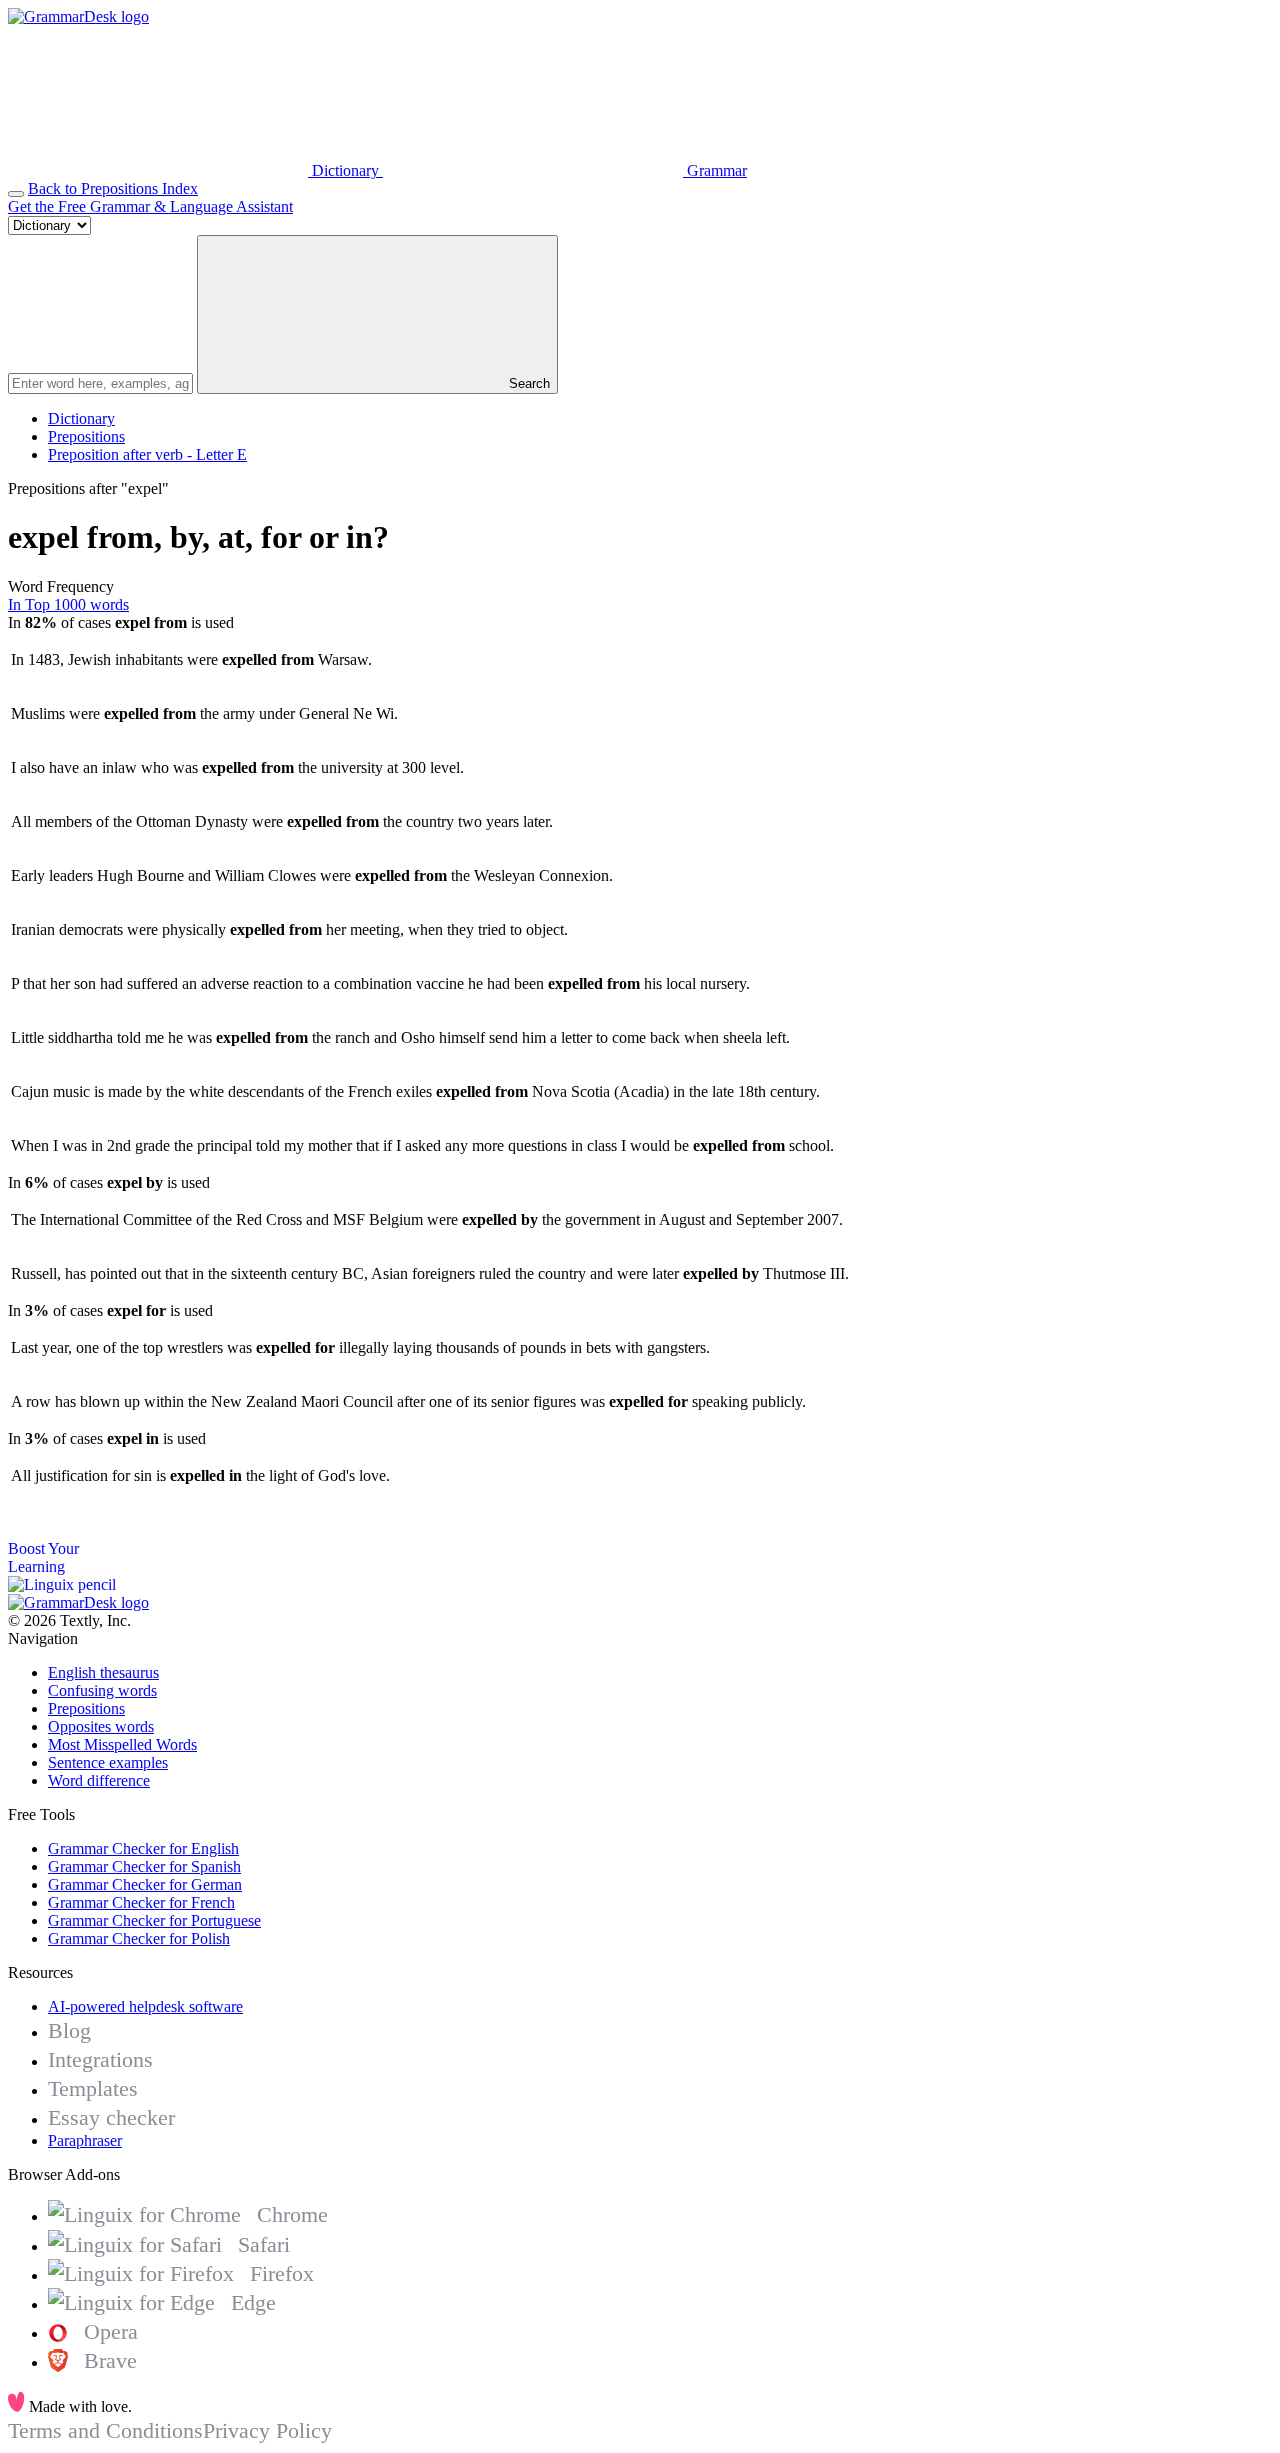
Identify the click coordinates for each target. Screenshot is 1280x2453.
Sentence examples (108, 1762)
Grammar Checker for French (141, 1902)
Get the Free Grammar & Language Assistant (150, 206)
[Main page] (78, 16)
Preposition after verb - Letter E (147, 454)
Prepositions (86, 436)
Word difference (99, 1780)
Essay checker (111, 2117)
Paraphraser (85, 2140)
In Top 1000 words (68, 604)
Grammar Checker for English (143, 1848)
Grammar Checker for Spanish (144, 1866)
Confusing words (102, 1690)
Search (527, 383)
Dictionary (81, 418)
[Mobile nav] (16, 194)
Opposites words (101, 1726)
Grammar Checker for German (145, 1884)
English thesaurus (103, 1672)
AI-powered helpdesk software (145, 2006)
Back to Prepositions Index (113, 188)
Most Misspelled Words (122, 1744)
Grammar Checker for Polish (139, 1938)
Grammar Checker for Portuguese (154, 1920)
